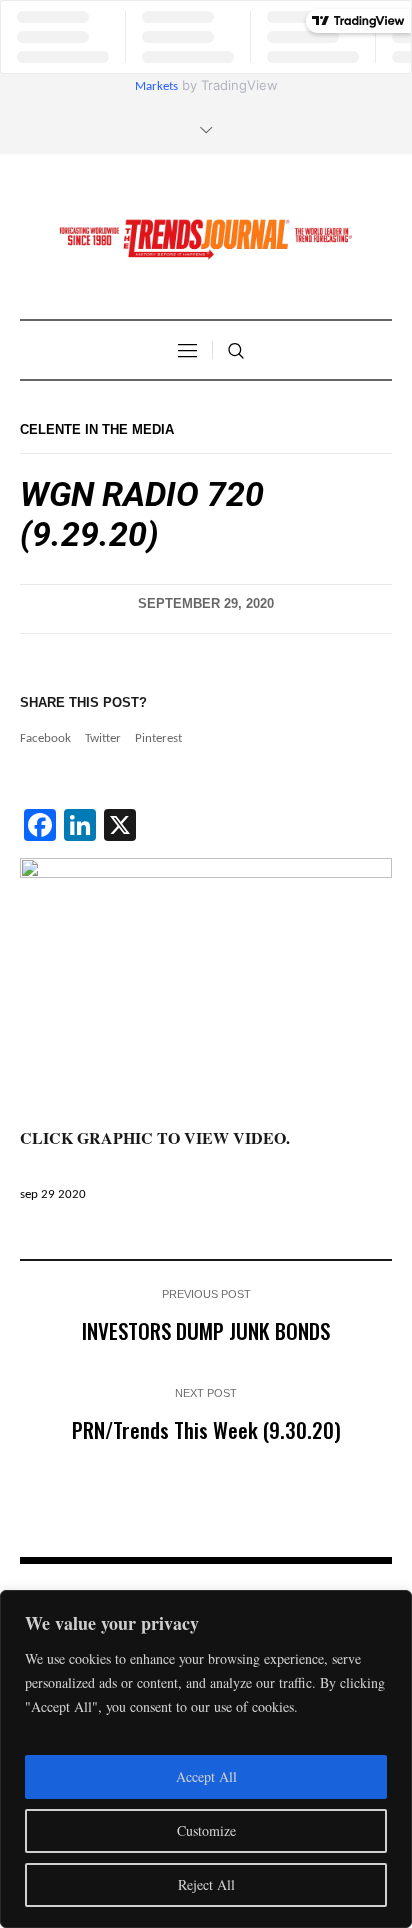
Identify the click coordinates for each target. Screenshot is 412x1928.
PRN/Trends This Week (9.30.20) (206, 1429)
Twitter (103, 738)
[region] (206, 1759)
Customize (206, 1830)
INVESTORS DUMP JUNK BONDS (206, 1330)
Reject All (206, 1884)
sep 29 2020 (53, 1194)
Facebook (45, 738)
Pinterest (158, 738)
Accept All (206, 1776)
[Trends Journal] (206, 239)
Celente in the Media (97, 429)
